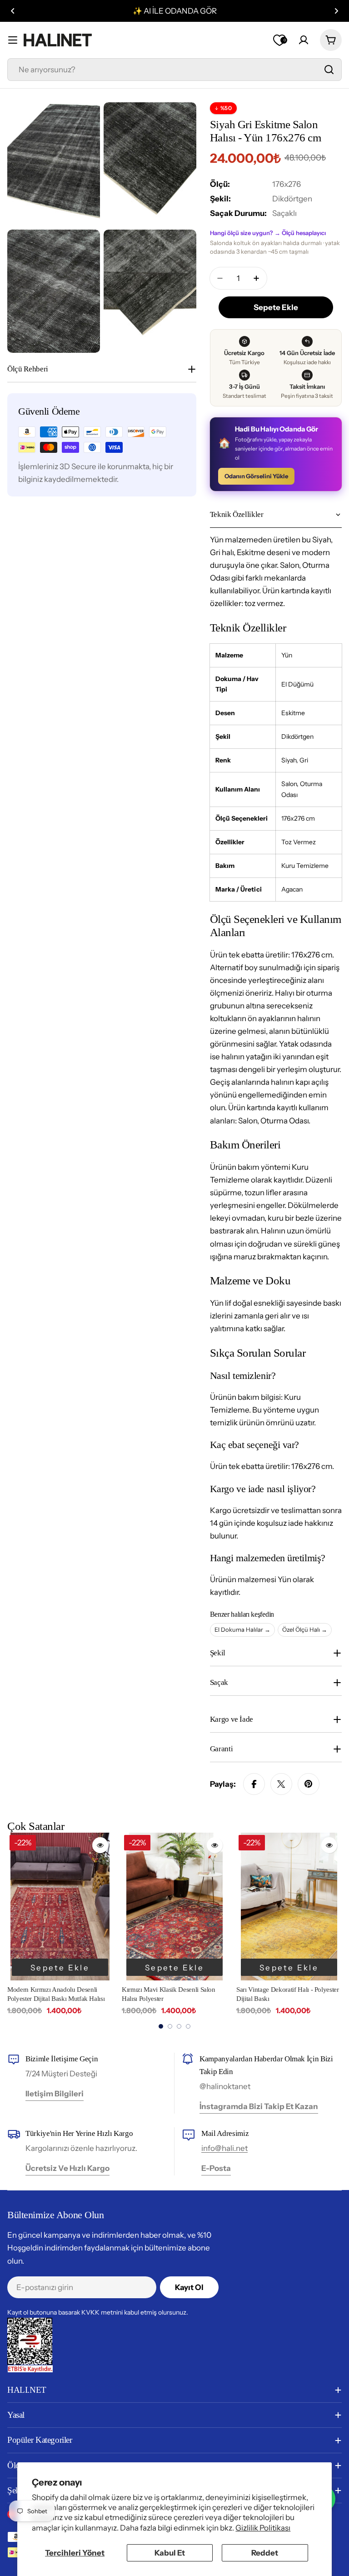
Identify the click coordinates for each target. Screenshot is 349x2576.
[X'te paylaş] (281, 1784)
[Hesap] (304, 40)
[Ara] (329, 70)
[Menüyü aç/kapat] (13, 40)
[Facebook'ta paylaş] (254, 1784)
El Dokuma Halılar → (242, 1629)
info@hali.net (224, 2148)
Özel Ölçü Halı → (305, 1629)
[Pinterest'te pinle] (309, 1784)
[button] (13, 11)
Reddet (265, 2553)
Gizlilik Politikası (263, 2528)
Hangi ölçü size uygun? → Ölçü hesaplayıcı (268, 233)
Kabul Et (170, 2553)
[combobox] (174, 70)
